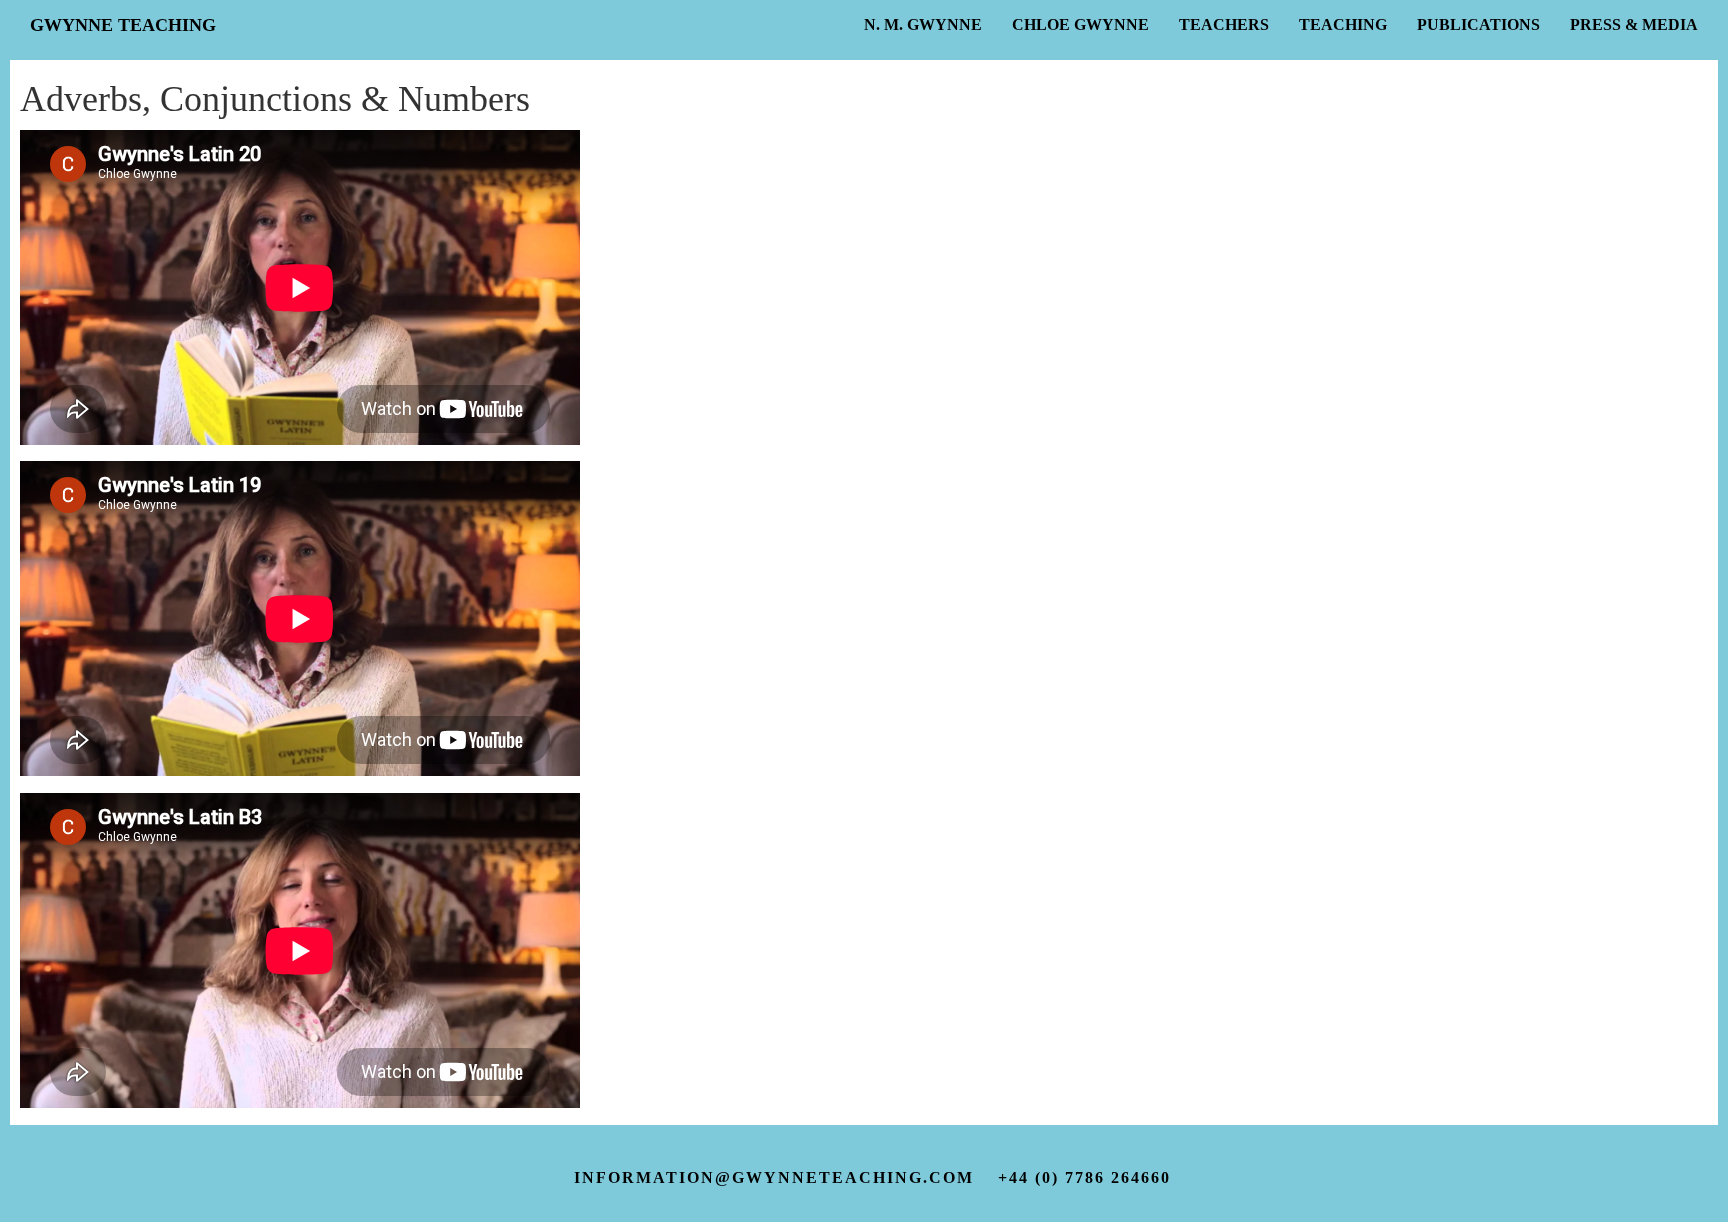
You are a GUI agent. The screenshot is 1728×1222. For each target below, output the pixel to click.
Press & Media (1634, 24)
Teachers (1224, 24)
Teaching (1343, 24)
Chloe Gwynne (1080, 24)
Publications (1478, 24)
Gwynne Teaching (123, 25)
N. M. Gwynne (923, 24)
